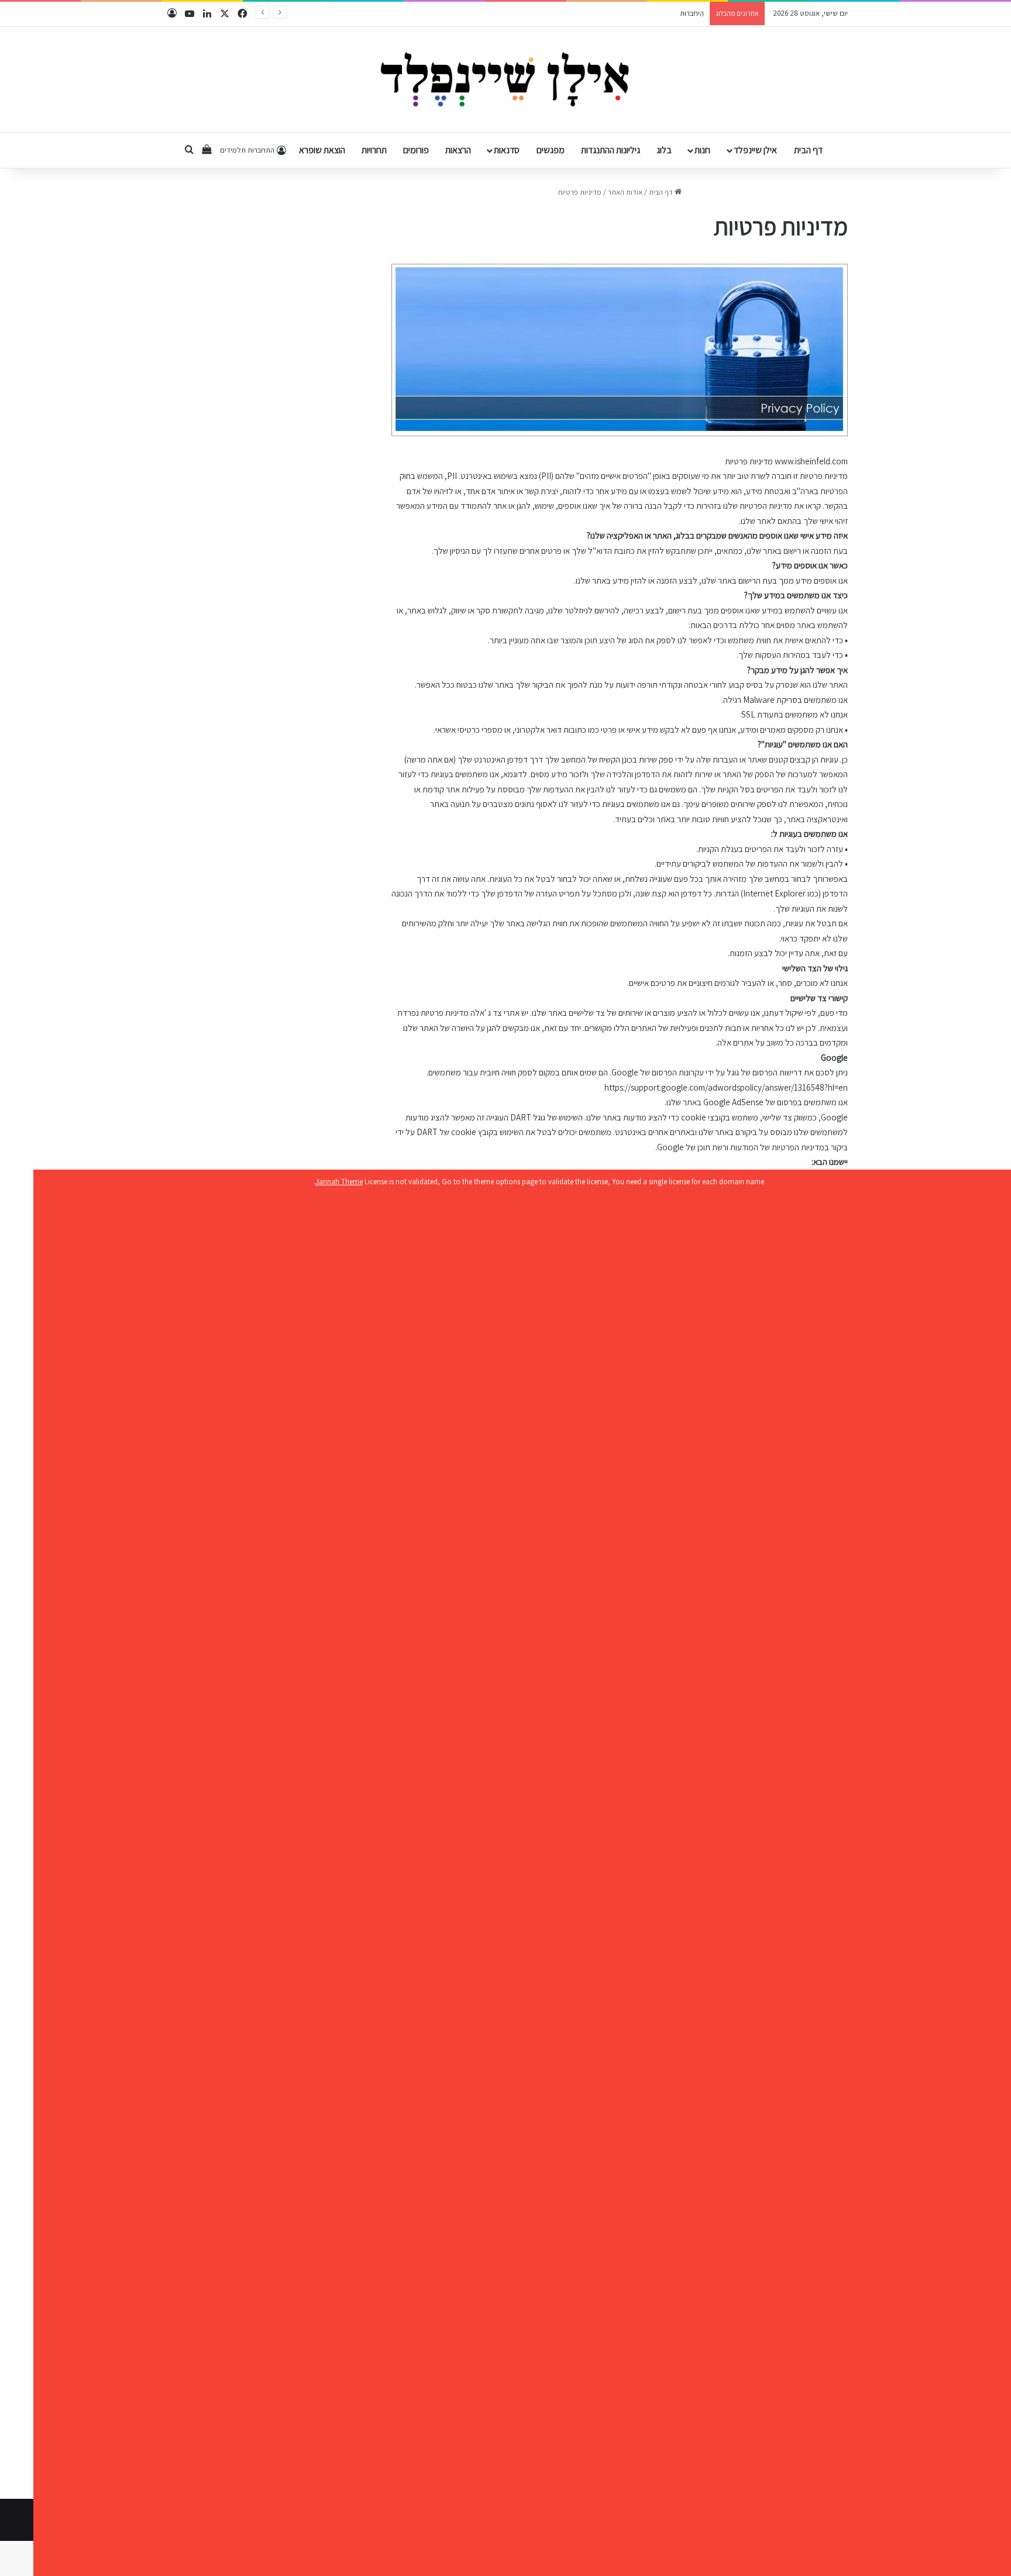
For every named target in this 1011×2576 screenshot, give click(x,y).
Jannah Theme (339, 1182)
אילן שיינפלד (755, 150)
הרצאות (458, 150)
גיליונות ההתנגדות (611, 150)
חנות (702, 150)
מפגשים (551, 150)
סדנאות (507, 150)
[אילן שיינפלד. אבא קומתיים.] (506, 80)
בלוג (664, 150)
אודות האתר (625, 192)
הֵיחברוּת (692, 13)
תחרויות (374, 150)
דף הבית (808, 150)
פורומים (416, 150)
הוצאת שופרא (322, 150)
